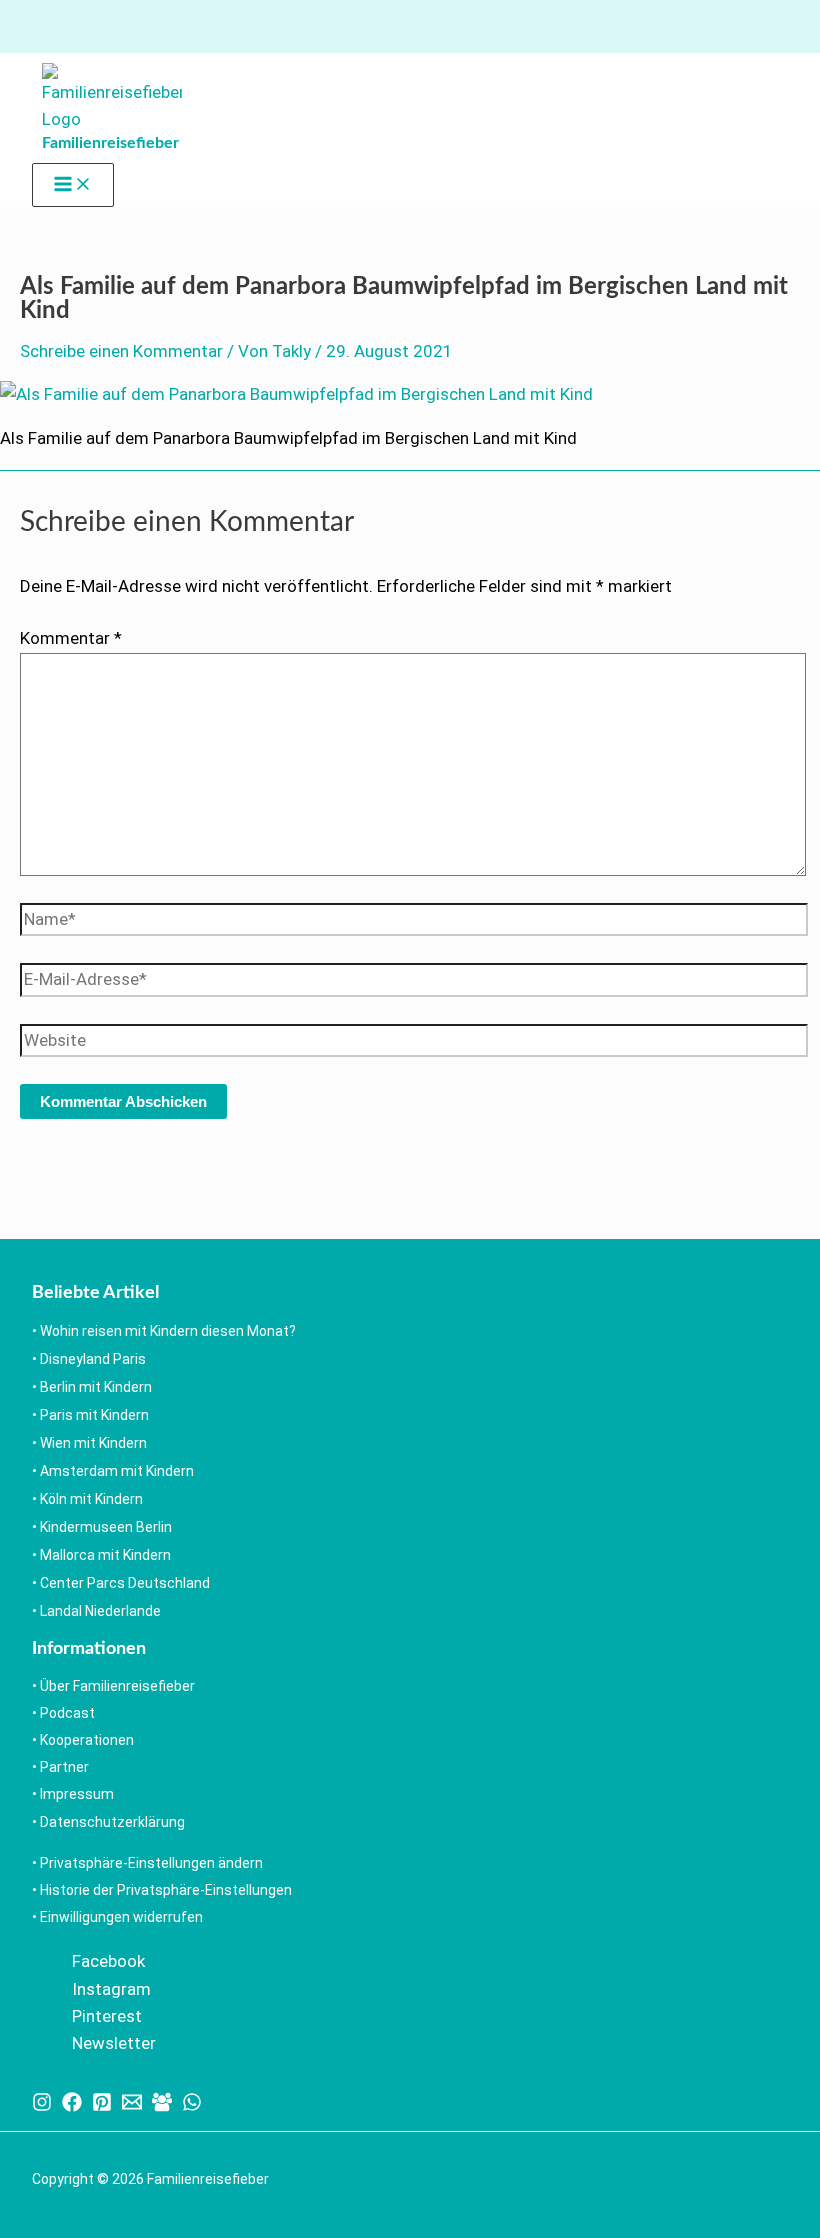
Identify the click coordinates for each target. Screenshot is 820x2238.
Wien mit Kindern (93, 1443)
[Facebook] (72, 2106)
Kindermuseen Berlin (106, 1527)
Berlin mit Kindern (96, 1387)
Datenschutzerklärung (112, 1822)
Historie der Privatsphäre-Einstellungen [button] (166, 1890)
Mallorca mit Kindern (105, 1555)
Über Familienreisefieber (117, 1686)
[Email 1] (132, 2106)
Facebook (108, 1961)
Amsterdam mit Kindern (117, 1471)
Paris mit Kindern (94, 1415)
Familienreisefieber (110, 143)
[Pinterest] (102, 2106)
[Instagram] (42, 2106)
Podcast (67, 1713)
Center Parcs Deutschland (125, 1583)
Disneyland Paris (93, 1359)
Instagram (111, 1989)
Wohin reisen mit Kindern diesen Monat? (168, 1331)
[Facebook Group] (162, 2106)
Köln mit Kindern (91, 1499)
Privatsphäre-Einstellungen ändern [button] (151, 1863)
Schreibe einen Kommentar (121, 351)
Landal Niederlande (100, 1611)
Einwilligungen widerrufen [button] (121, 1917)
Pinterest (107, 2016)
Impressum (77, 1794)
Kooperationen (87, 1740)
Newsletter (114, 2043)
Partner (64, 1767)
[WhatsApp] (192, 2106)
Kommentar (71, 638)
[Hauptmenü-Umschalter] (73, 185)
